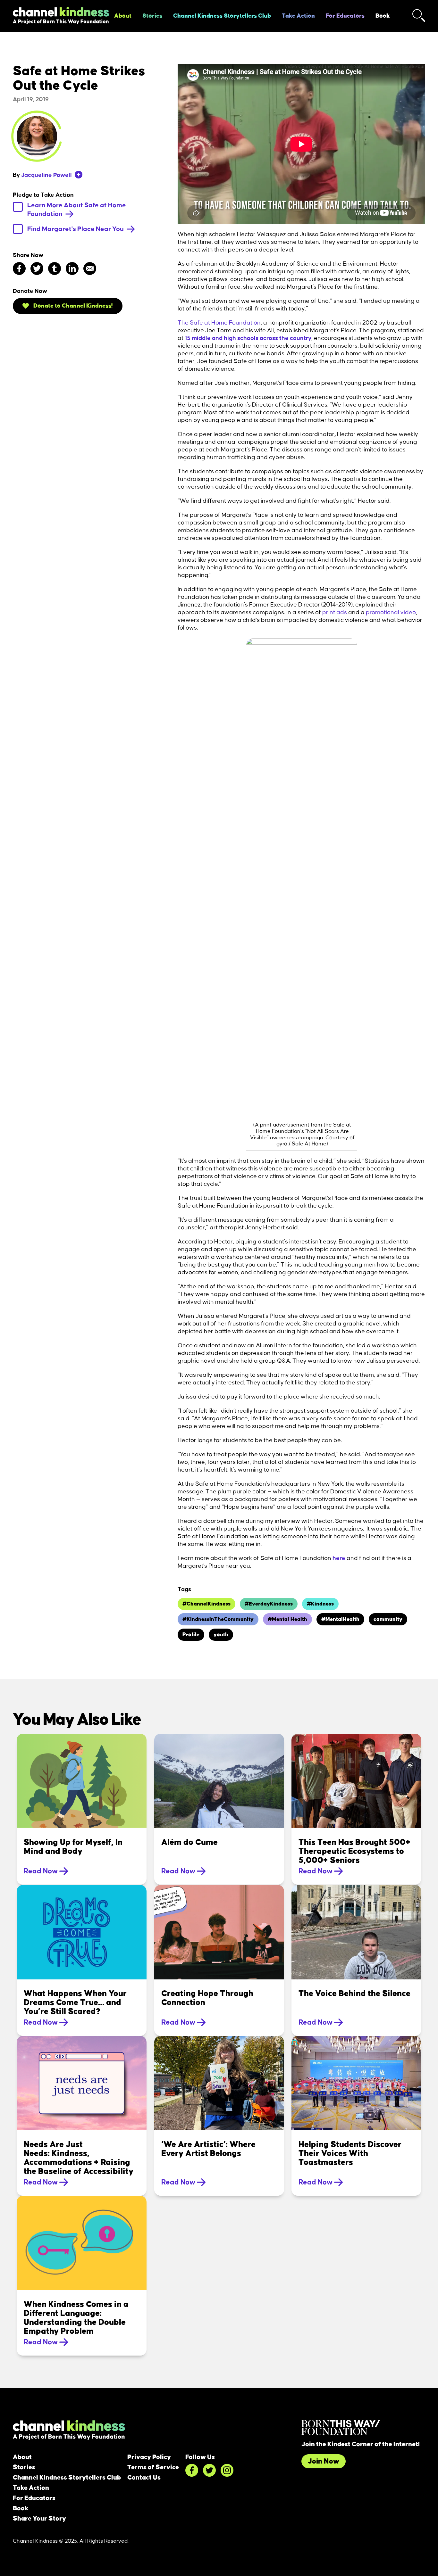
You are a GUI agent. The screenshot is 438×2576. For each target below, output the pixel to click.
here (339, 1558)
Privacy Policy (149, 2457)
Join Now (324, 2461)
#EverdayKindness (269, 1604)
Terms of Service (153, 2467)
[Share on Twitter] (37, 268)
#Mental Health (287, 1619)
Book (383, 16)
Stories (152, 16)
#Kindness (320, 1604)
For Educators (345, 16)
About (123, 16)
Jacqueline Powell (46, 175)
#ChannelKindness (206, 1604)
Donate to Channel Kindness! (72, 306)
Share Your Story (39, 2519)
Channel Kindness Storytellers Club (222, 16)
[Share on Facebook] (19, 268)
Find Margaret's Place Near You (76, 229)
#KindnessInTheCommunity (218, 1619)
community (388, 1619)
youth (221, 1635)
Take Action (298, 16)
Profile (191, 1635)
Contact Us (144, 2478)
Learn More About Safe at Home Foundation (77, 210)
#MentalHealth (340, 1619)
